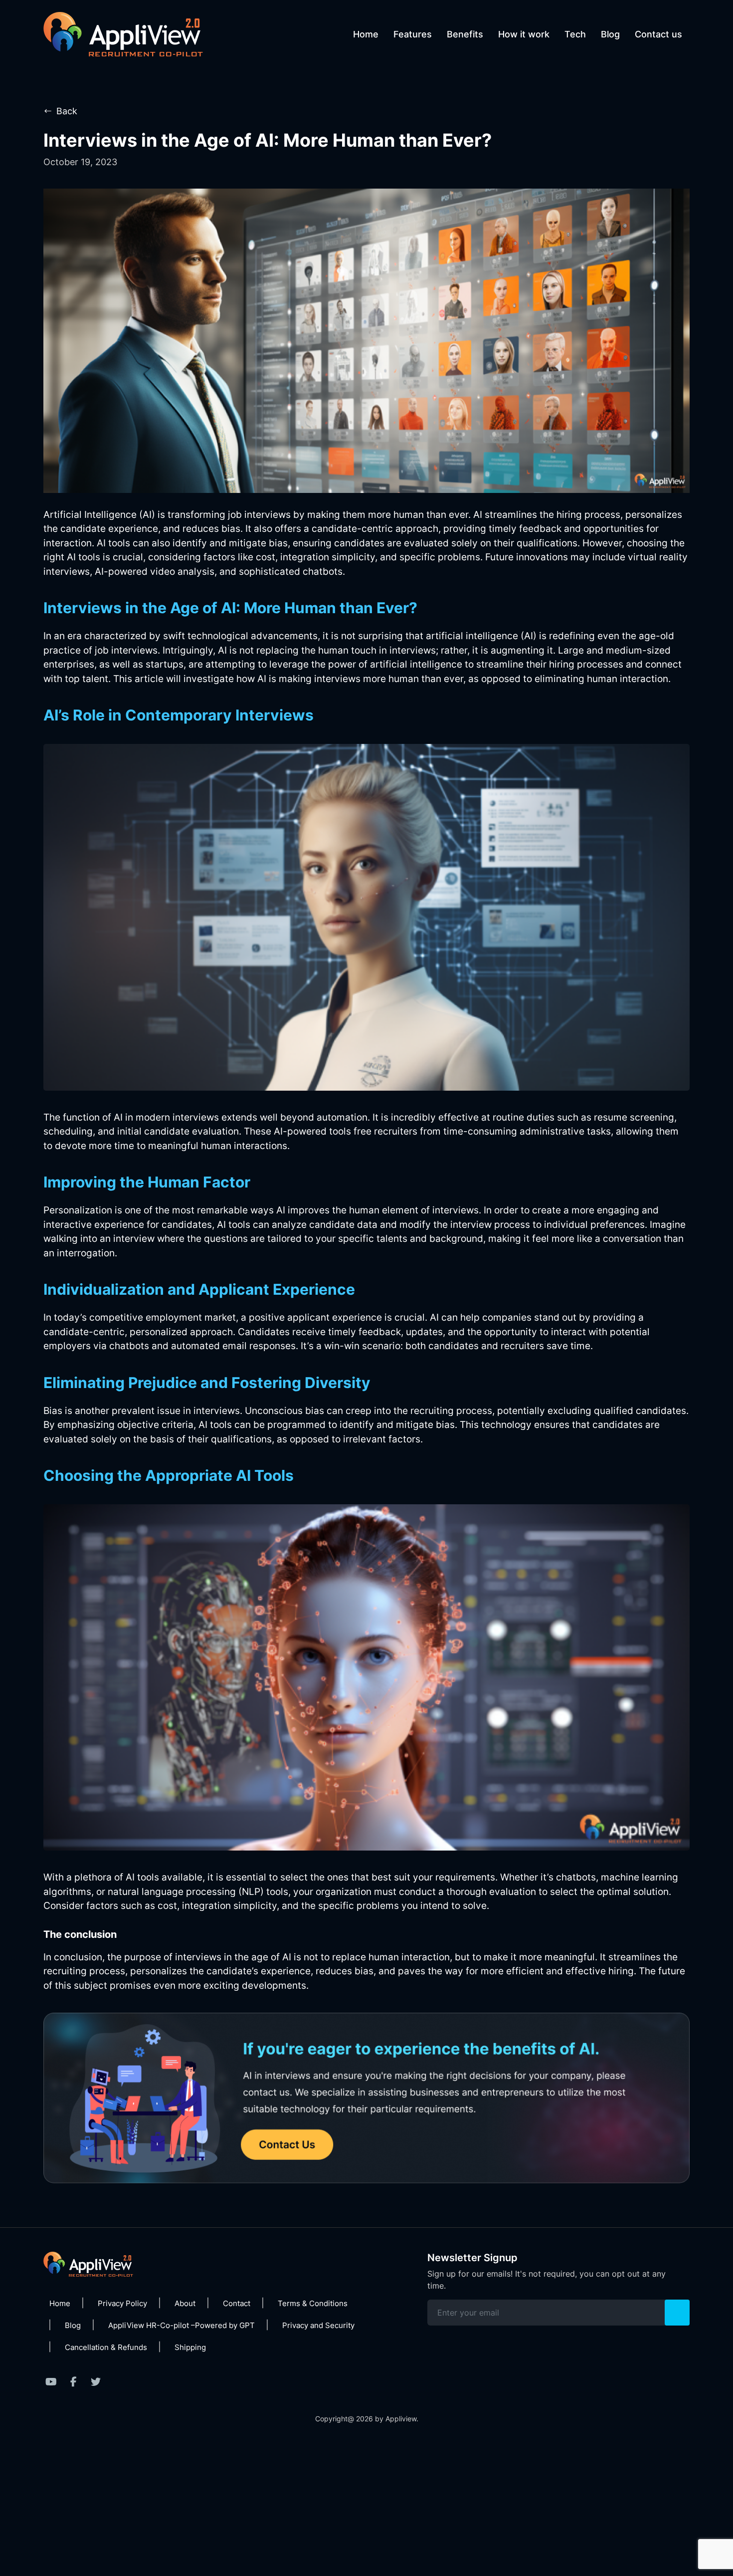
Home (366, 34)
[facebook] (73, 2382)
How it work (524, 34)
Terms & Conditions (313, 2303)
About (185, 2303)
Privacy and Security (318, 2325)
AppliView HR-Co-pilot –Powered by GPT (182, 2325)
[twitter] (96, 2382)
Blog (610, 34)
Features (413, 34)
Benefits (465, 34)
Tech (575, 34)
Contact (237, 2303)
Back (67, 111)
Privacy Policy (122, 2303)
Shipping (190, 2347)
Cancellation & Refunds (106, 2347)
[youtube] (51, 2382)
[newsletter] (677, 2313)
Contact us (658, 34)
